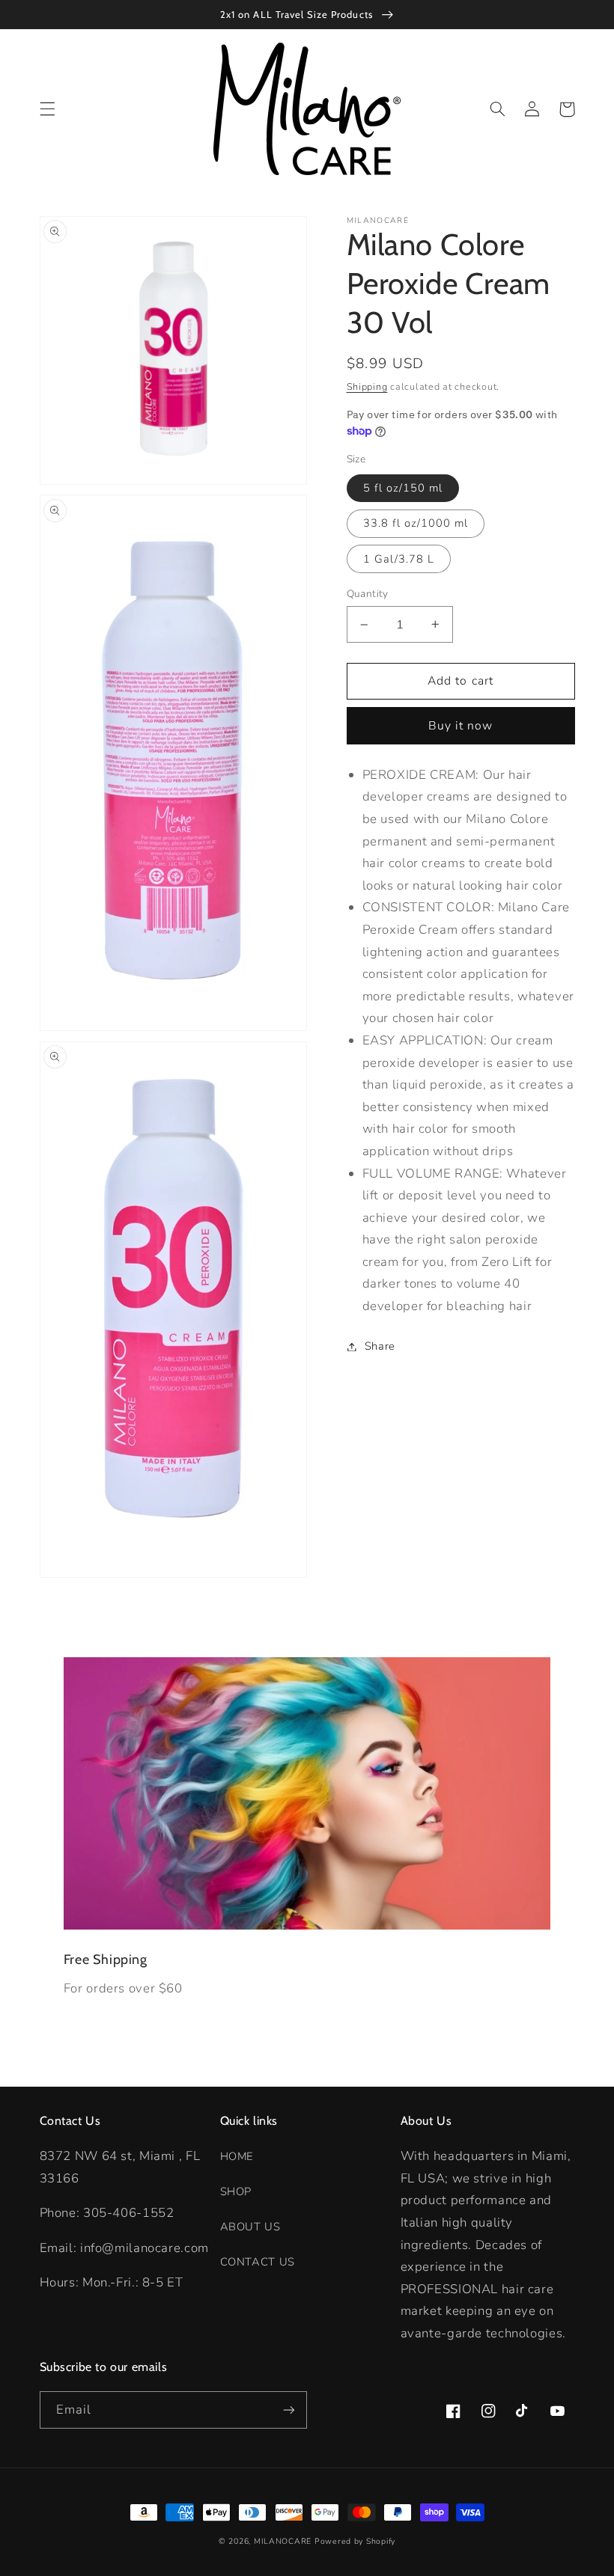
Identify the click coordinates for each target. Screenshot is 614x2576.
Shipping (367, 386)
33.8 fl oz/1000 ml (416, 523)
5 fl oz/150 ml (403, 488)
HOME (237, 2156)
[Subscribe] (289, 2410)
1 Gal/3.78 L (399, 559)
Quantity (368, 594)
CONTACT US (258, 2262)
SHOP (236, 2191)
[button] (47, 109)
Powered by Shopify (355, 2541)
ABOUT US (250, 2227)
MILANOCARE (283, 2541)
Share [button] (380, 1346)
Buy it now (461, 726)
